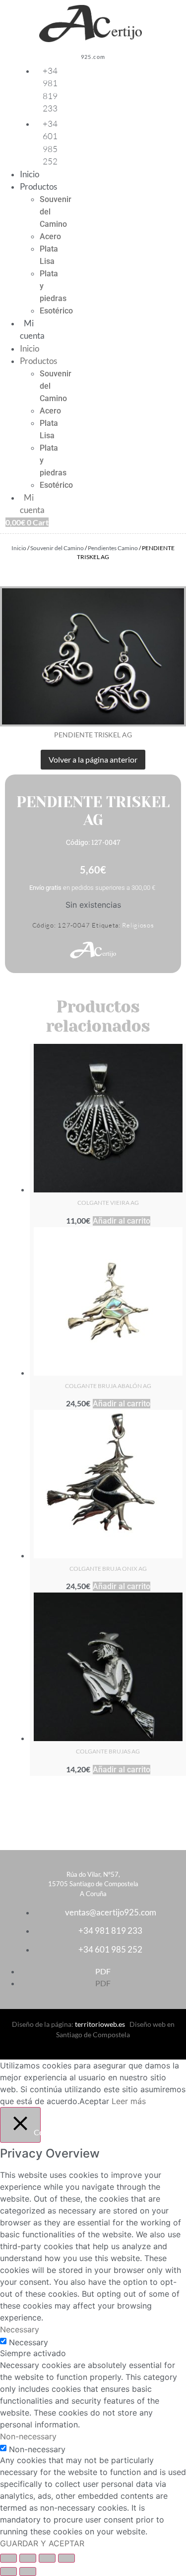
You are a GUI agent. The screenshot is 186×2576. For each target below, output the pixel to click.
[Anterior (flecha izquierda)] (8, 2572)
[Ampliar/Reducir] (8, 2558)
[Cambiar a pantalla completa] (28, 2558)
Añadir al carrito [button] (122, 1221)
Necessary (29, 2342)
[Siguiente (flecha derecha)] (28, 2572)
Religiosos (138, 925)
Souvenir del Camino (57, 548)
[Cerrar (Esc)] (66, 2558)
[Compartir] (47, 2558)
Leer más (129, 2101)
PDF (103, 1971)
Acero (50, 236)
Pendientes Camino (113, 548)
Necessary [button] (20, 2329)
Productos (38, 186)
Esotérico (56, 311)
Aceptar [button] (94, 2101)
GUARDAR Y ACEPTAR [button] (42, 2543)
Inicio (30, 174)
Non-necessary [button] (28, 2436)
